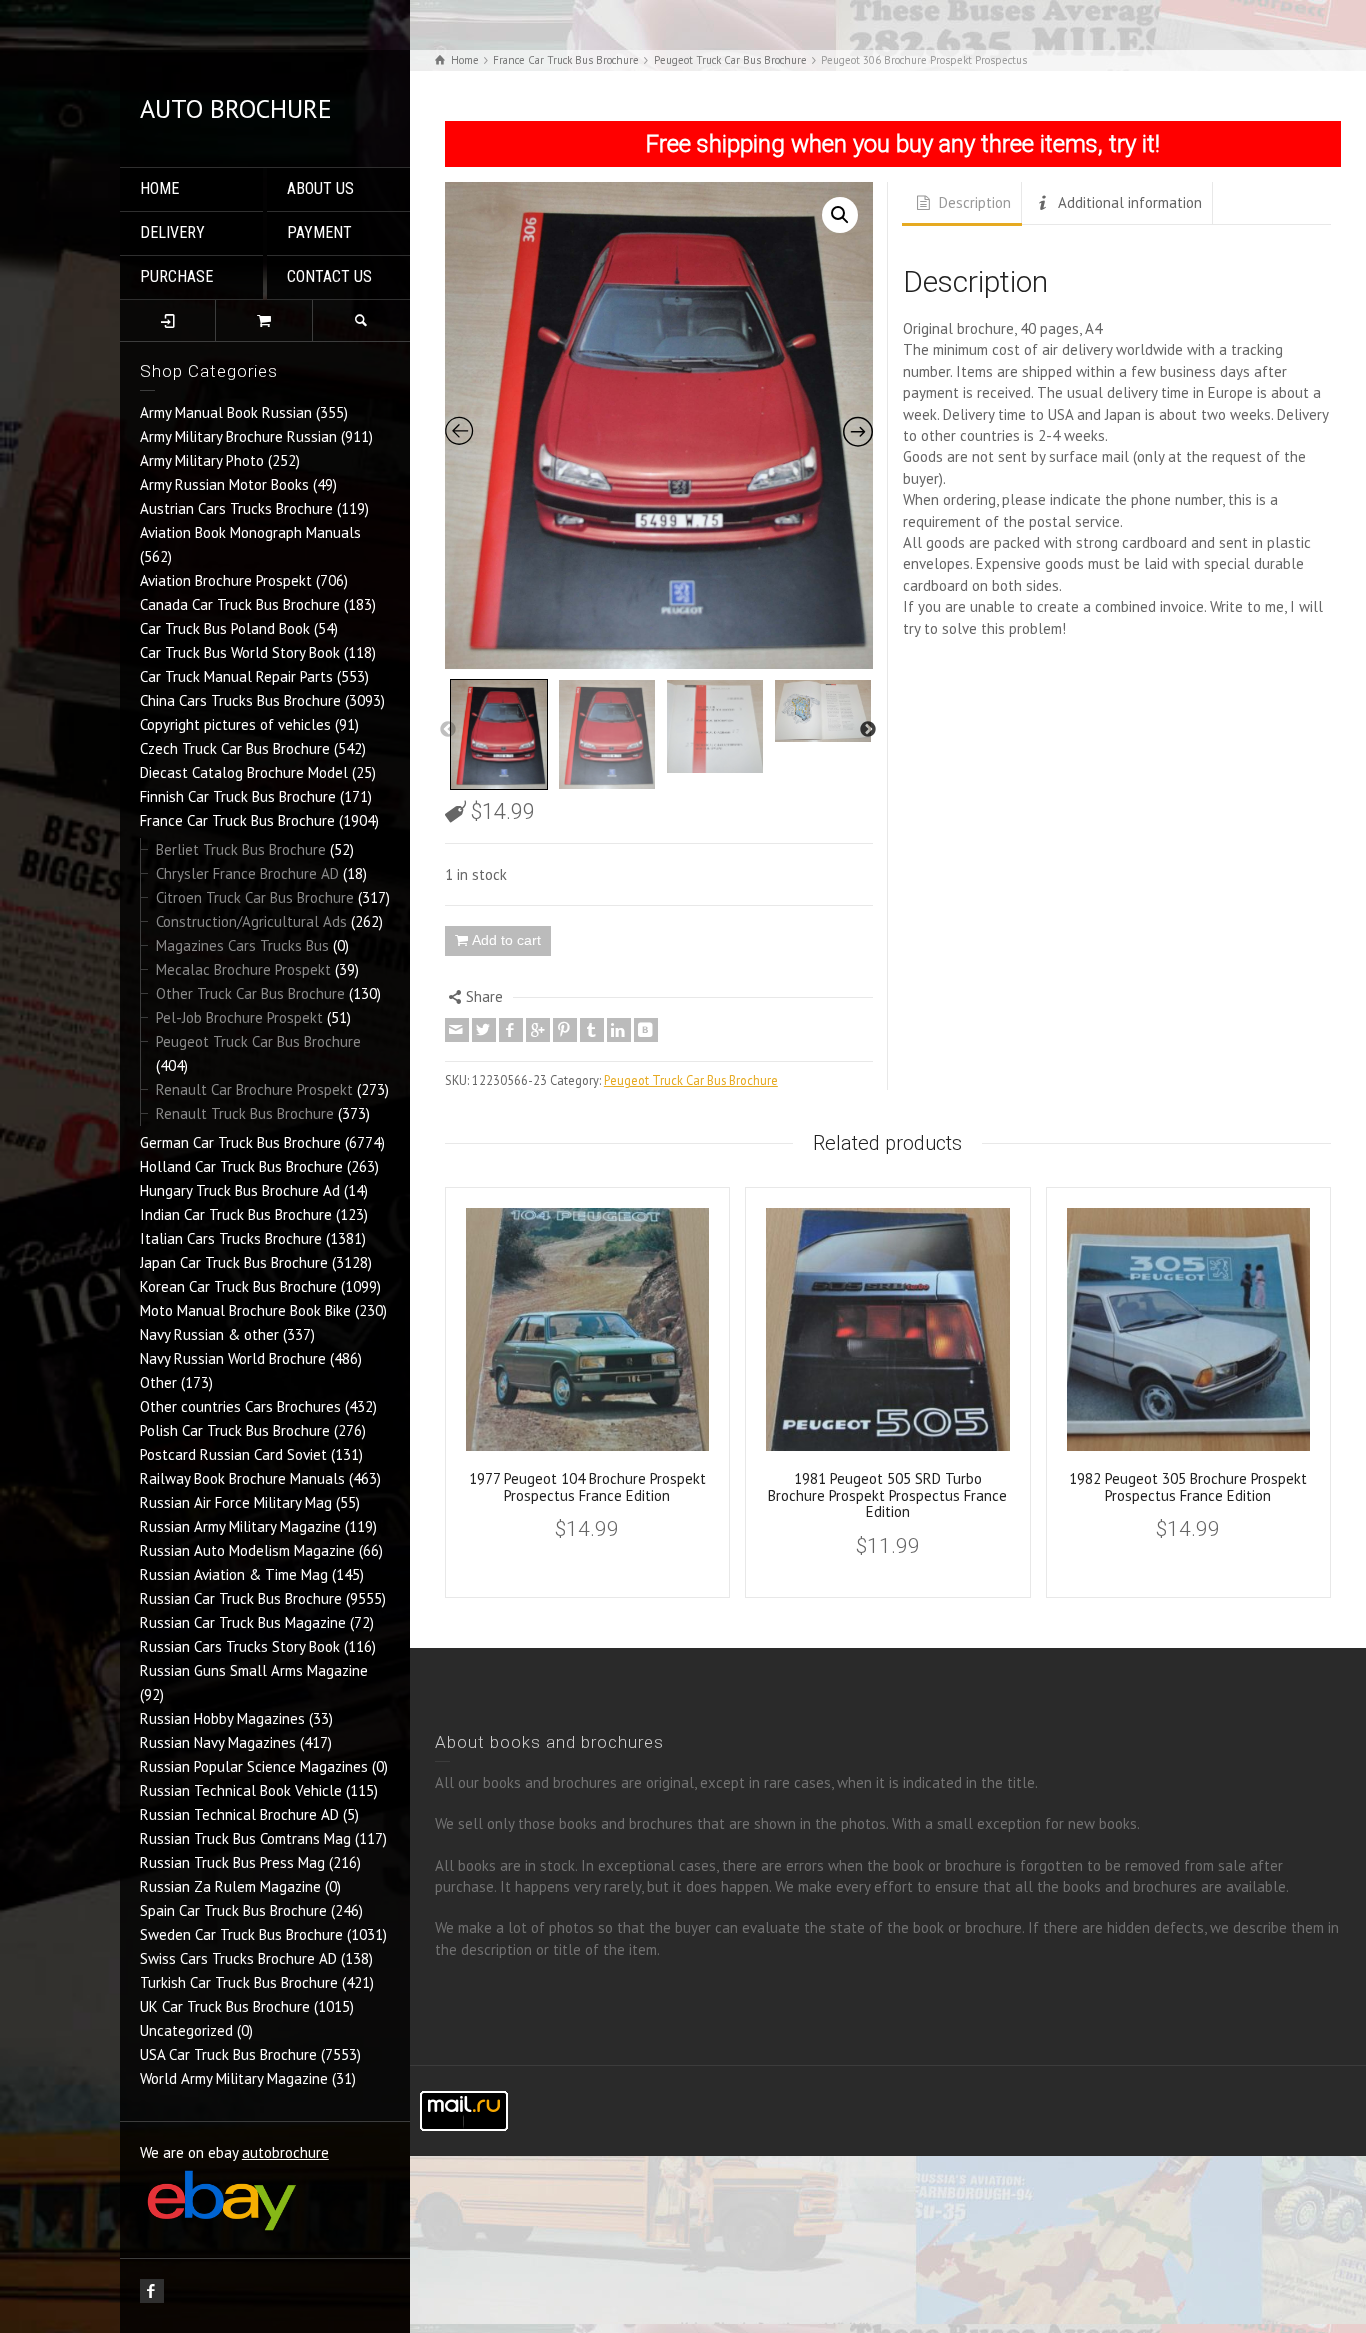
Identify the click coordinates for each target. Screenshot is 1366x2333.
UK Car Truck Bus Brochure (225, 2006)
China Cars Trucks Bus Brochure (240, 700)
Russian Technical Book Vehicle (241, 1790)
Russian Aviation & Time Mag (234, 1574)
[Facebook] (511, 1030)
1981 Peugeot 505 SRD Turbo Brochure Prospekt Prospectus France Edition (887, 1495)
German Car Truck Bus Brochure (240, 1142)
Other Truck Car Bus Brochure (250, 993)
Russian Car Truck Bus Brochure (241, 1598)
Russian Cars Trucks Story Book (240, 1646)
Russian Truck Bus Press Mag (232, 1862)
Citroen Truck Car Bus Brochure (255, 897)
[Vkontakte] (646, 1030)
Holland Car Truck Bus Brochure (241, 1166)
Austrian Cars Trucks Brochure (236, 508)
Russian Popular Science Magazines (254, 1766)
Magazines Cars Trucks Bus (242, 945)
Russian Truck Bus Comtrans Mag (245, 1838)
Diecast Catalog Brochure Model (244, 772)
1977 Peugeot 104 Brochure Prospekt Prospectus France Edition (587, 1487)
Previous (448, 730)
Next (868, 730)
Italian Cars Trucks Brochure (231, 1238)
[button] (840, 215)
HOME (159, 188)
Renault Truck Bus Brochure (245, 1113)
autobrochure (285, 2152)
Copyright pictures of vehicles (235, 724)
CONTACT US (329, 276)
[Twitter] (484, 1030)
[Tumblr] (592, 1030)
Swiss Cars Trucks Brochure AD (238, 1958)
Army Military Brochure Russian (238, 436)
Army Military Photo (202, 460)
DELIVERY (172, 232)
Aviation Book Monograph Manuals (250, 532)
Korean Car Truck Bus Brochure (238, 1286)
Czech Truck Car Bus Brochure (235, 748)
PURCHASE (176, 276)
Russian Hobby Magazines (222, 1718)
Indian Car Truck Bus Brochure (236, 1214)
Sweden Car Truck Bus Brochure (241, 1934)
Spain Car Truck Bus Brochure (233, 1910)
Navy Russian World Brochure (233, 1358)
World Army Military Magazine (234, 2078)
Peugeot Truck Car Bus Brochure (258, 1041)
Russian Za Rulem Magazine (230, 1886)
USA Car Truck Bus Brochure (228, 2054)
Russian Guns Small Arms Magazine (254, 1670)
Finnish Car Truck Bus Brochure (238, 796)
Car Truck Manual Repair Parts (236, 676)
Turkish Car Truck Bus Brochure (239, 1982)
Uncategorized (186, 2030)
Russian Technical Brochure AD (239, 1814)
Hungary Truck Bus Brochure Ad (240, 1190)
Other (158, 1382)
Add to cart (506, 940)
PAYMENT (319, 232)
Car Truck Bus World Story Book (240, 652)
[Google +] (538, 1030)
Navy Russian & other (209, 1334)
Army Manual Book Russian (226, 412)
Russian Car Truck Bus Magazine (243, 1622)
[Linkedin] (619, 1030)
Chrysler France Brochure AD (247, 873)
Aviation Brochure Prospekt (226, 580)
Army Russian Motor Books (224, 484)
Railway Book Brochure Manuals (242, 1478)
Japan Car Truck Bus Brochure (234, 1262)
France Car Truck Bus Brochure (237, 820)
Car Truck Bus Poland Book (225, 628)
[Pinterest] (565, 1030)
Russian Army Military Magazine (240, 1526)
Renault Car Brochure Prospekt (254, 1089)
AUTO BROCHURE (236, 108)
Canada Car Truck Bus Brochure (240, 604)
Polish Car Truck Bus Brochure (235, 1430)
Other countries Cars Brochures (240, 1406)
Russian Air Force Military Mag (236, 1502)
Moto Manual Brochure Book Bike (245, 1310)
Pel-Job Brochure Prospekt (239, 1017)
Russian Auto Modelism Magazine (247, 1550)
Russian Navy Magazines (218, 1742)
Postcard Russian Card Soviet (233, 1454)
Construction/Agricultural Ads (251, 921)
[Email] (457, 1030)
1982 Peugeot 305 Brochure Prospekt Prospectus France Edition (1188, 1487)
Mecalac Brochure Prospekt (243, 969)
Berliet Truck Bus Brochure (241, 849)
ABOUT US (320, 188)
